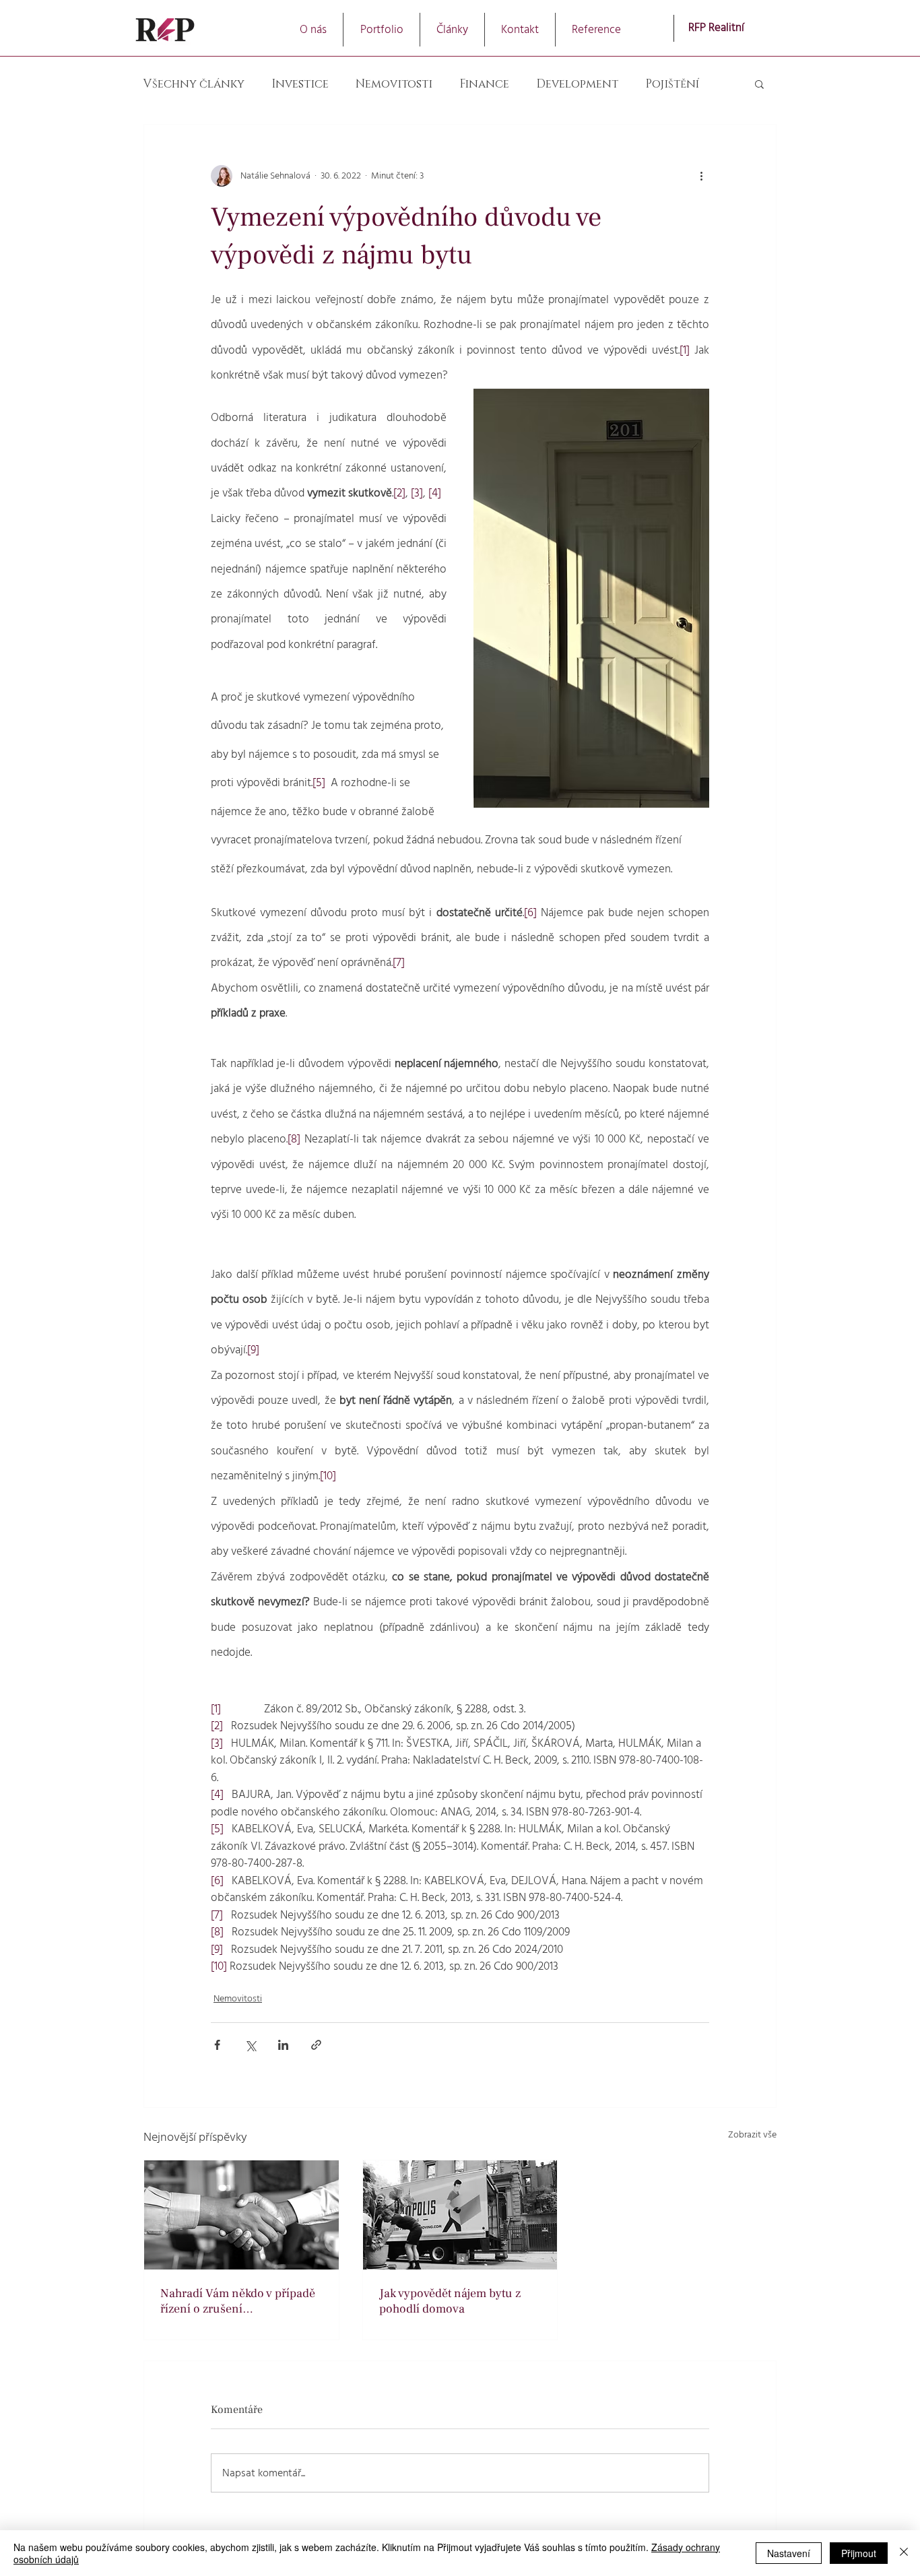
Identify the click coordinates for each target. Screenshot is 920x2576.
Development (577, 84)
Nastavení (789, 2553)
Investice (300, 84)
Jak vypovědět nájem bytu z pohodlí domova (450, 2301)
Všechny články (194, 84)
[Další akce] (701, 176)
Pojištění (672, 84)
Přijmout (859, 2553)
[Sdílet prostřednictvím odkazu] (316, 2045)
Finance (484, 84)
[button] (382, 30)
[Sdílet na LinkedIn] (283, 2045)
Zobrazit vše (752, 2135)
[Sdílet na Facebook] (217, 2045)
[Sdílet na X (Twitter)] (250, 2045)
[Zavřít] (904, 2553)
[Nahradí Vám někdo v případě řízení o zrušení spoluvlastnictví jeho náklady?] (241, 2215)
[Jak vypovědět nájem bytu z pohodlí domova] (460, 2215)
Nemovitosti (394, 84)
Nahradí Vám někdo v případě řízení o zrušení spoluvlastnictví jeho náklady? (239, 2301)
